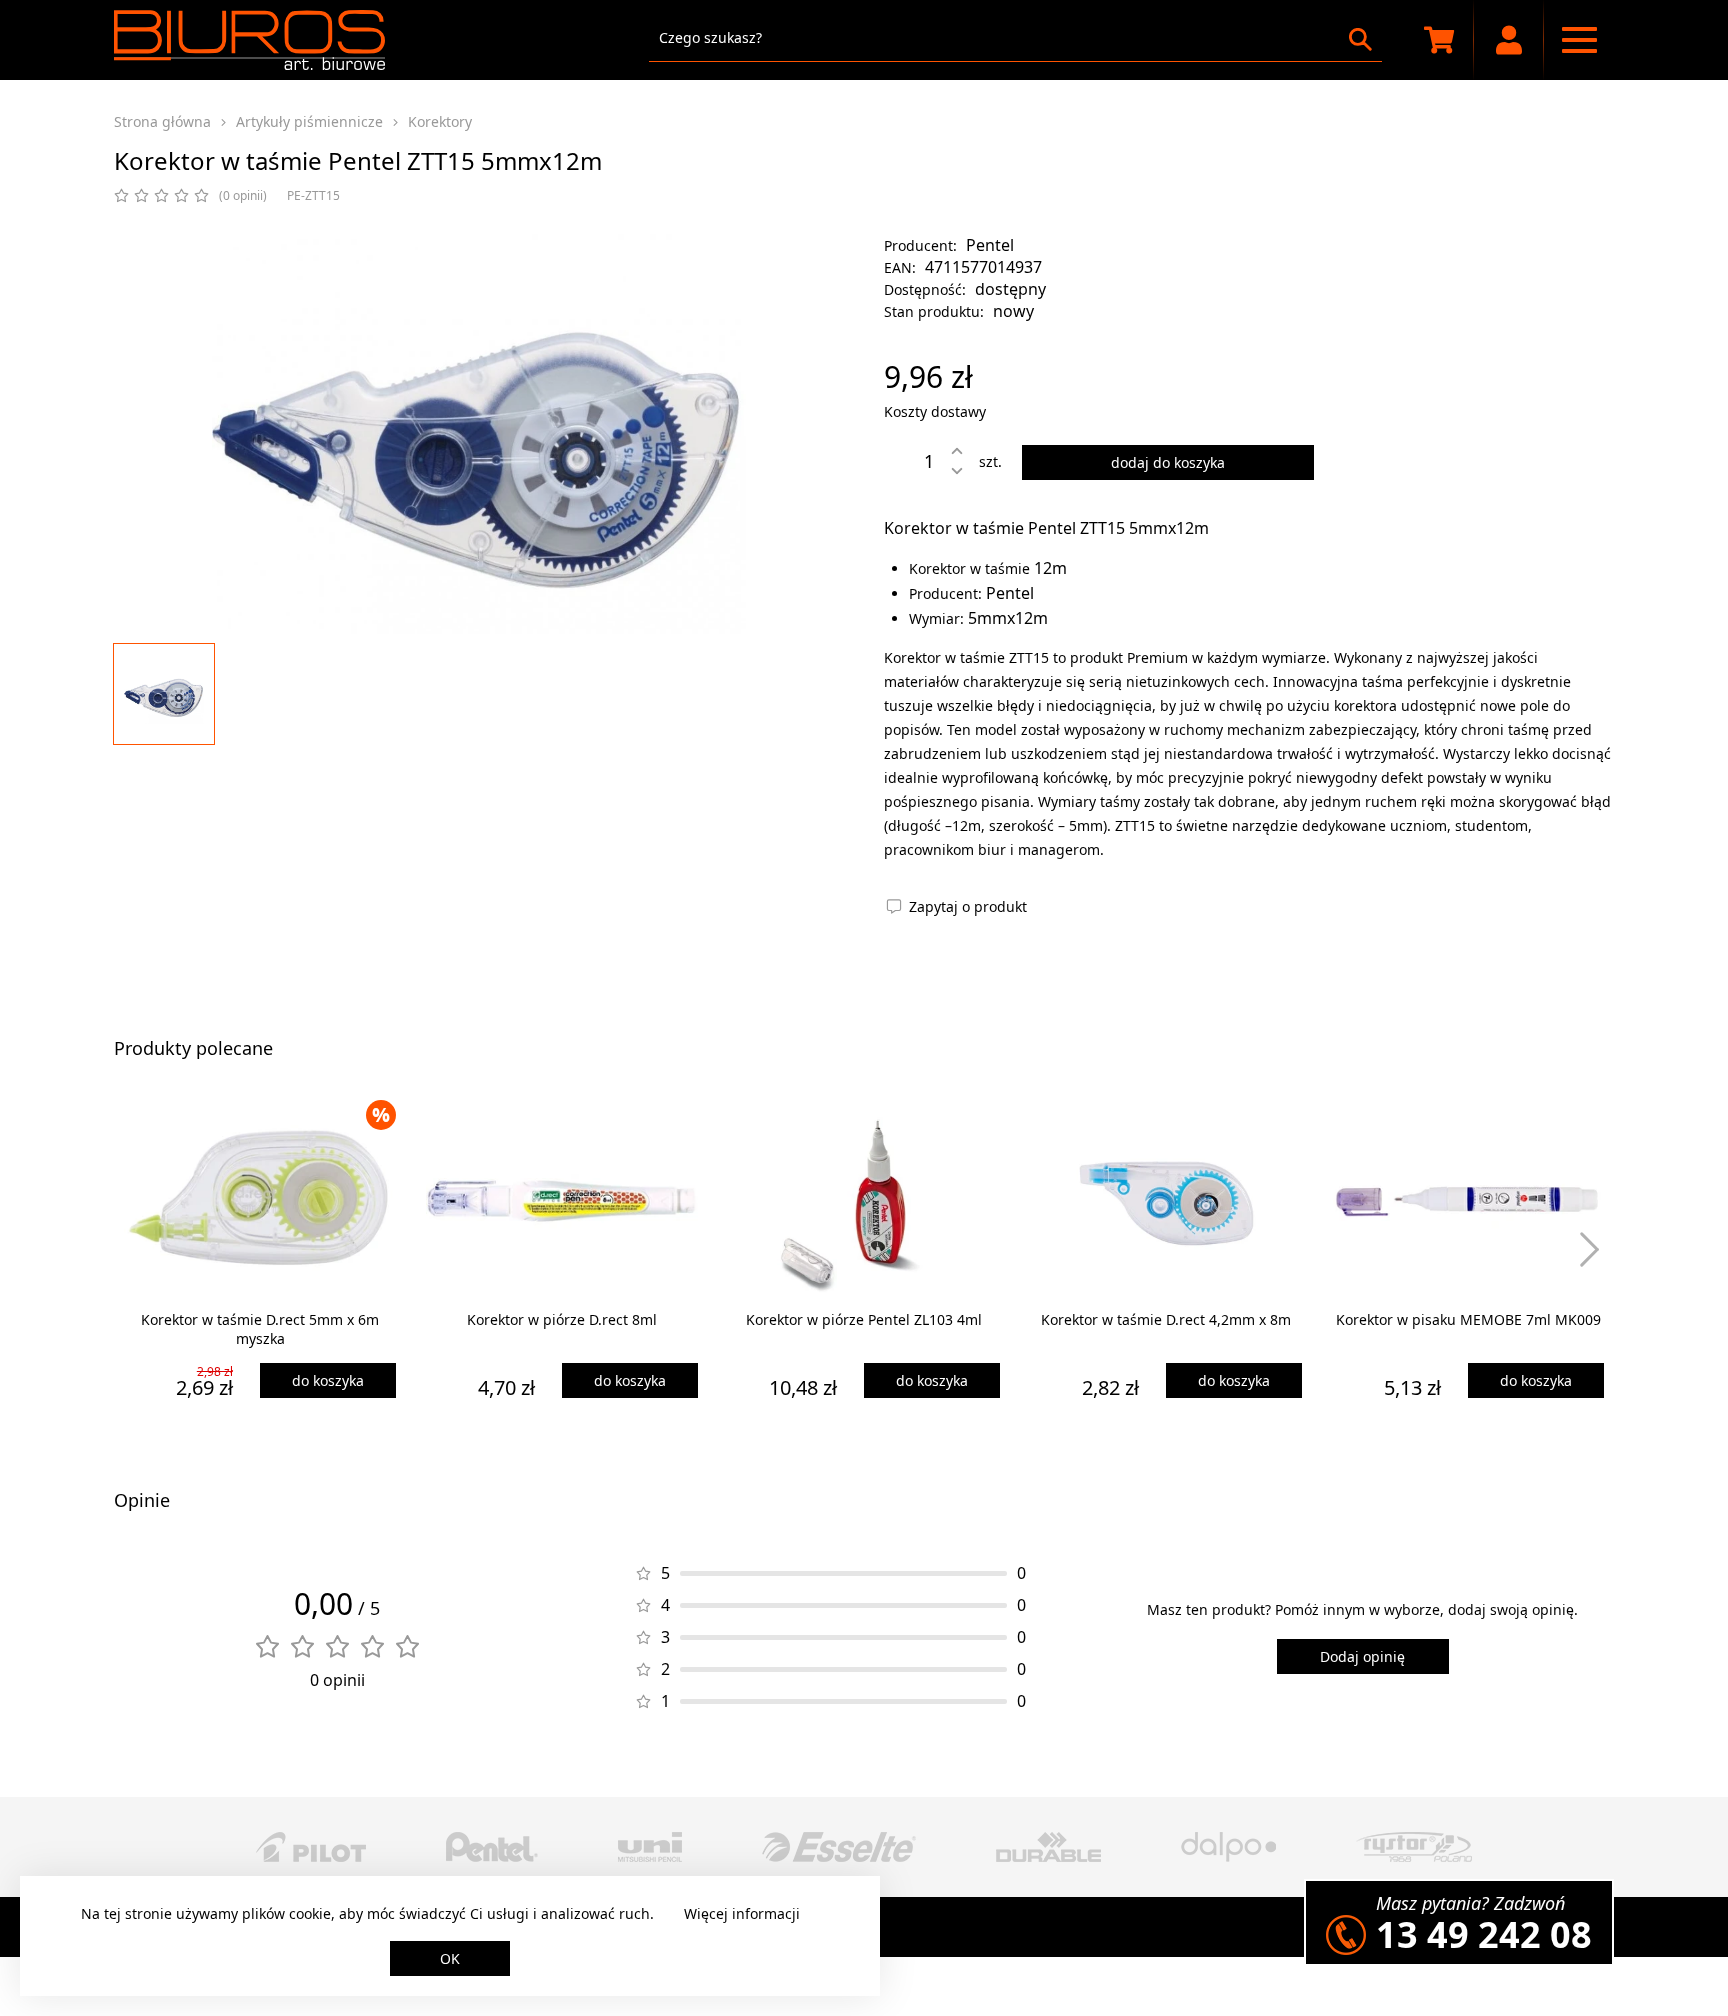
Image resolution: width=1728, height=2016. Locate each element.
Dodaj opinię (1362, 1656)
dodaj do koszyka (1168, 462)
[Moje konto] (1509, 40)
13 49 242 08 (1484, 1934)
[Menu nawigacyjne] (1579, 40)
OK (450, 1958)
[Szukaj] (1360, 39)
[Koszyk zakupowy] (1439, 40)
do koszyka (328, 1380)
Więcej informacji (742, 1913)
